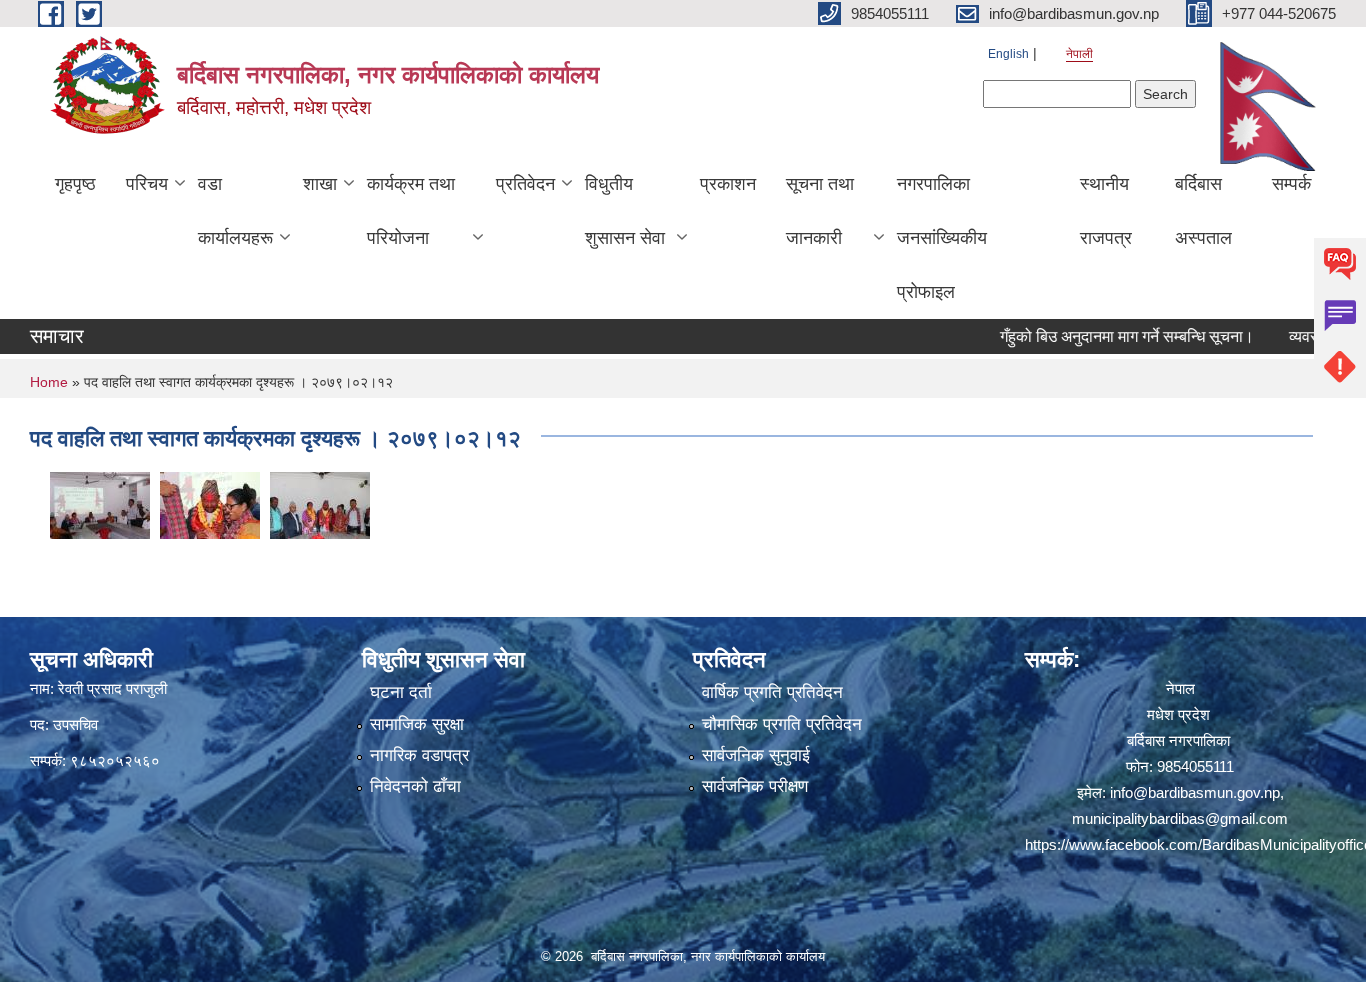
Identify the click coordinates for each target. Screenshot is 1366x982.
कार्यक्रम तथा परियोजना (411, 211)
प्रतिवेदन (525, 184)
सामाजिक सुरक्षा (417, 724)
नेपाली (1079, 54)
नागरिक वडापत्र (419, 755)
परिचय (147, 184)
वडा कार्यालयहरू (235, 211)
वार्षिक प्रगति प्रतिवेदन (772, 692)
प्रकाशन (728, 184)
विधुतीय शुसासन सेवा (625, 211)
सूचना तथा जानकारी (820, 211)
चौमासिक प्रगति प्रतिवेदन (782, 724)
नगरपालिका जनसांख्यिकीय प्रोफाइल (942, 238)
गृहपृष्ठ (75, 184)
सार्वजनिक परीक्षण (755, 786)
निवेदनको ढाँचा (415, 786)
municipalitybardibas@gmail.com (1180, 818)
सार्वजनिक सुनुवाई (756, 755)
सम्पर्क (1291, 184)
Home (49, 382)
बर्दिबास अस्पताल (1203, 211)
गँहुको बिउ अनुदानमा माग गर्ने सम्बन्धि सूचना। (1100, 336)
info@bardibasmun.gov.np (1195, 792)
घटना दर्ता (401, 692)
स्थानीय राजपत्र (1106, 211)
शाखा (320, 184)
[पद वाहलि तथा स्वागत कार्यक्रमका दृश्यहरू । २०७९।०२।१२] (100, 503)
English (1008, 54)
